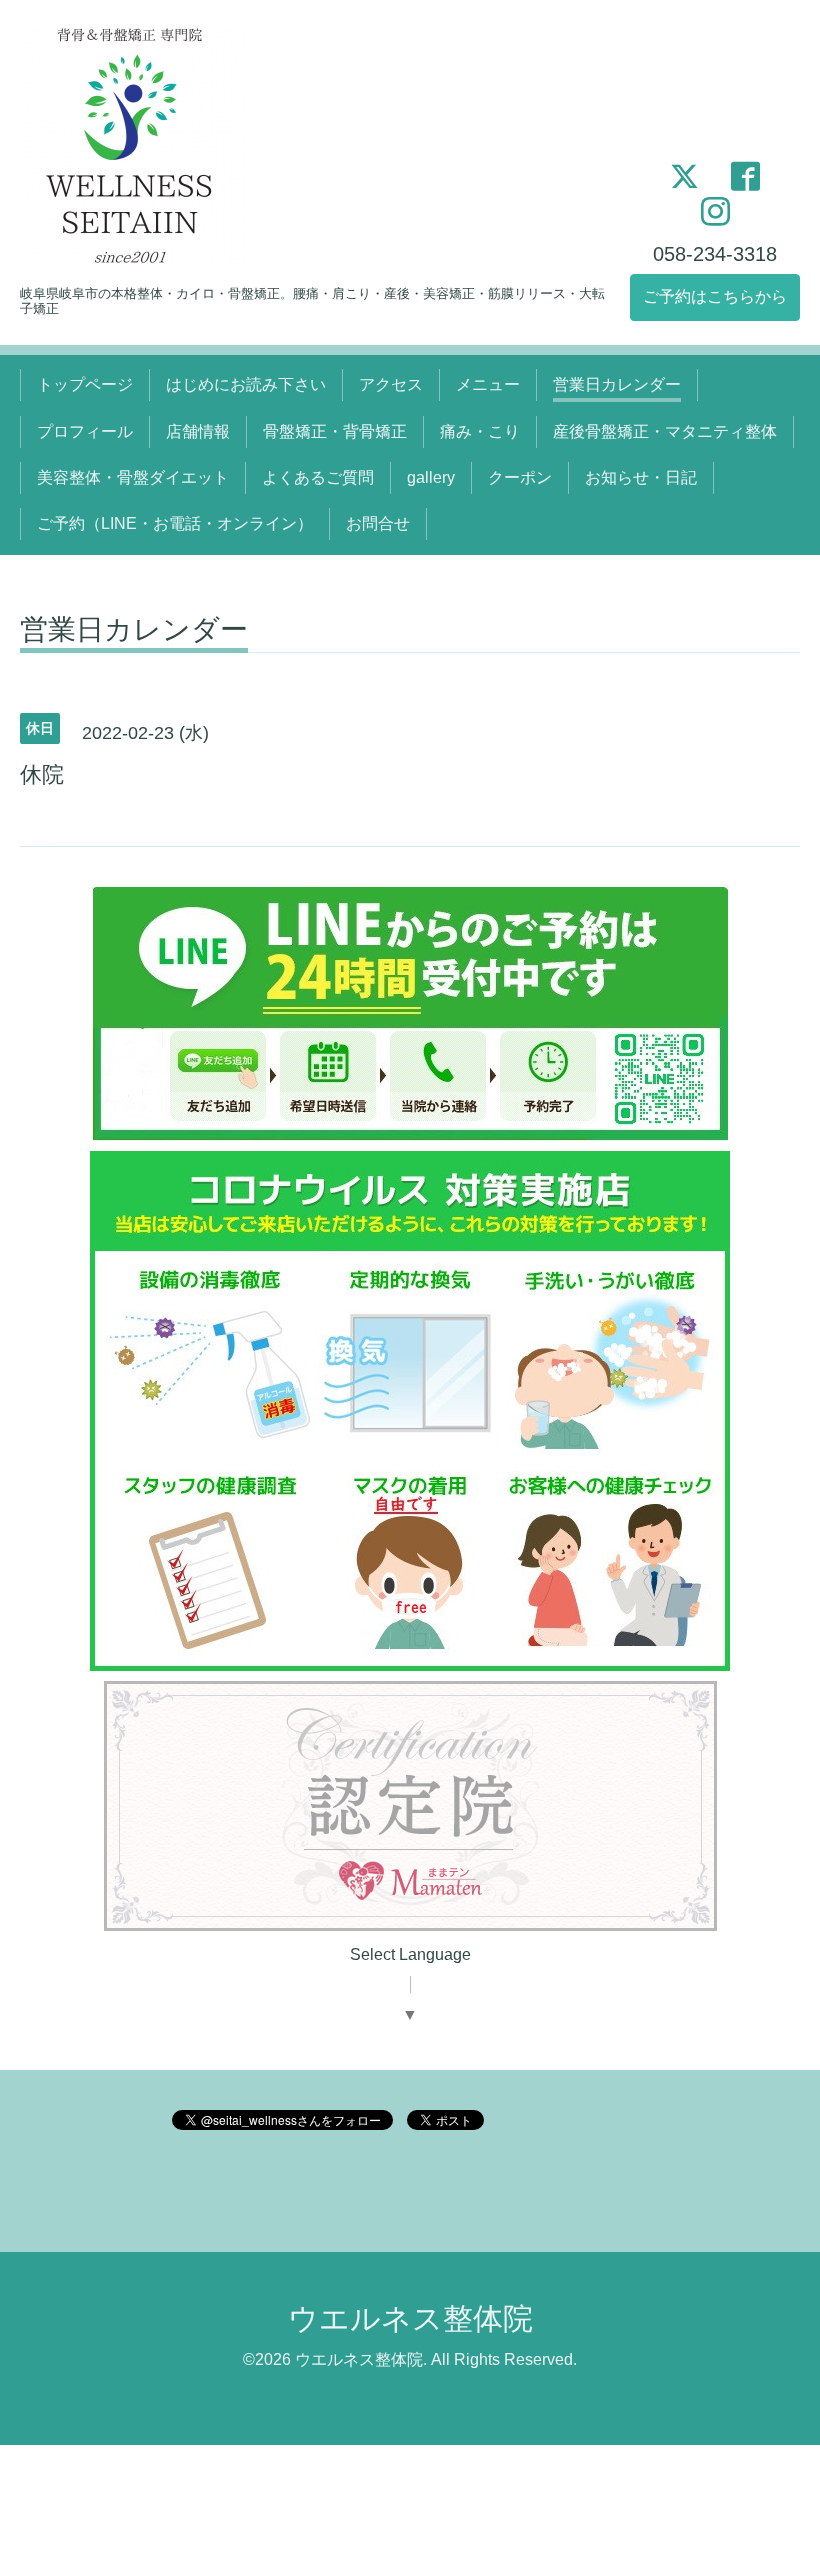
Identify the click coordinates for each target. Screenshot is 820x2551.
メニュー (488, 384)
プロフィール (85, 431)
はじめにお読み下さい (246, 384)
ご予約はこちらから (715, 296)
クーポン (520, 477)
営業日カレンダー (617, 384)
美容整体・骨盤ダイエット (133, 477)
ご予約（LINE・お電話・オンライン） (175, 523)
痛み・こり (480, 431)
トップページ (85, 384)
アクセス (391, 384)
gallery (431, 477)
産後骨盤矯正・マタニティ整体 (665, 431)
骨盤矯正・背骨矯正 (335, 431)
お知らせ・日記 (641, 477)
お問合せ (378, 523)
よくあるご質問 (318, 477)
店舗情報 (198, 431)
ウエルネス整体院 (410, 2318)
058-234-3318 (715, 254)
